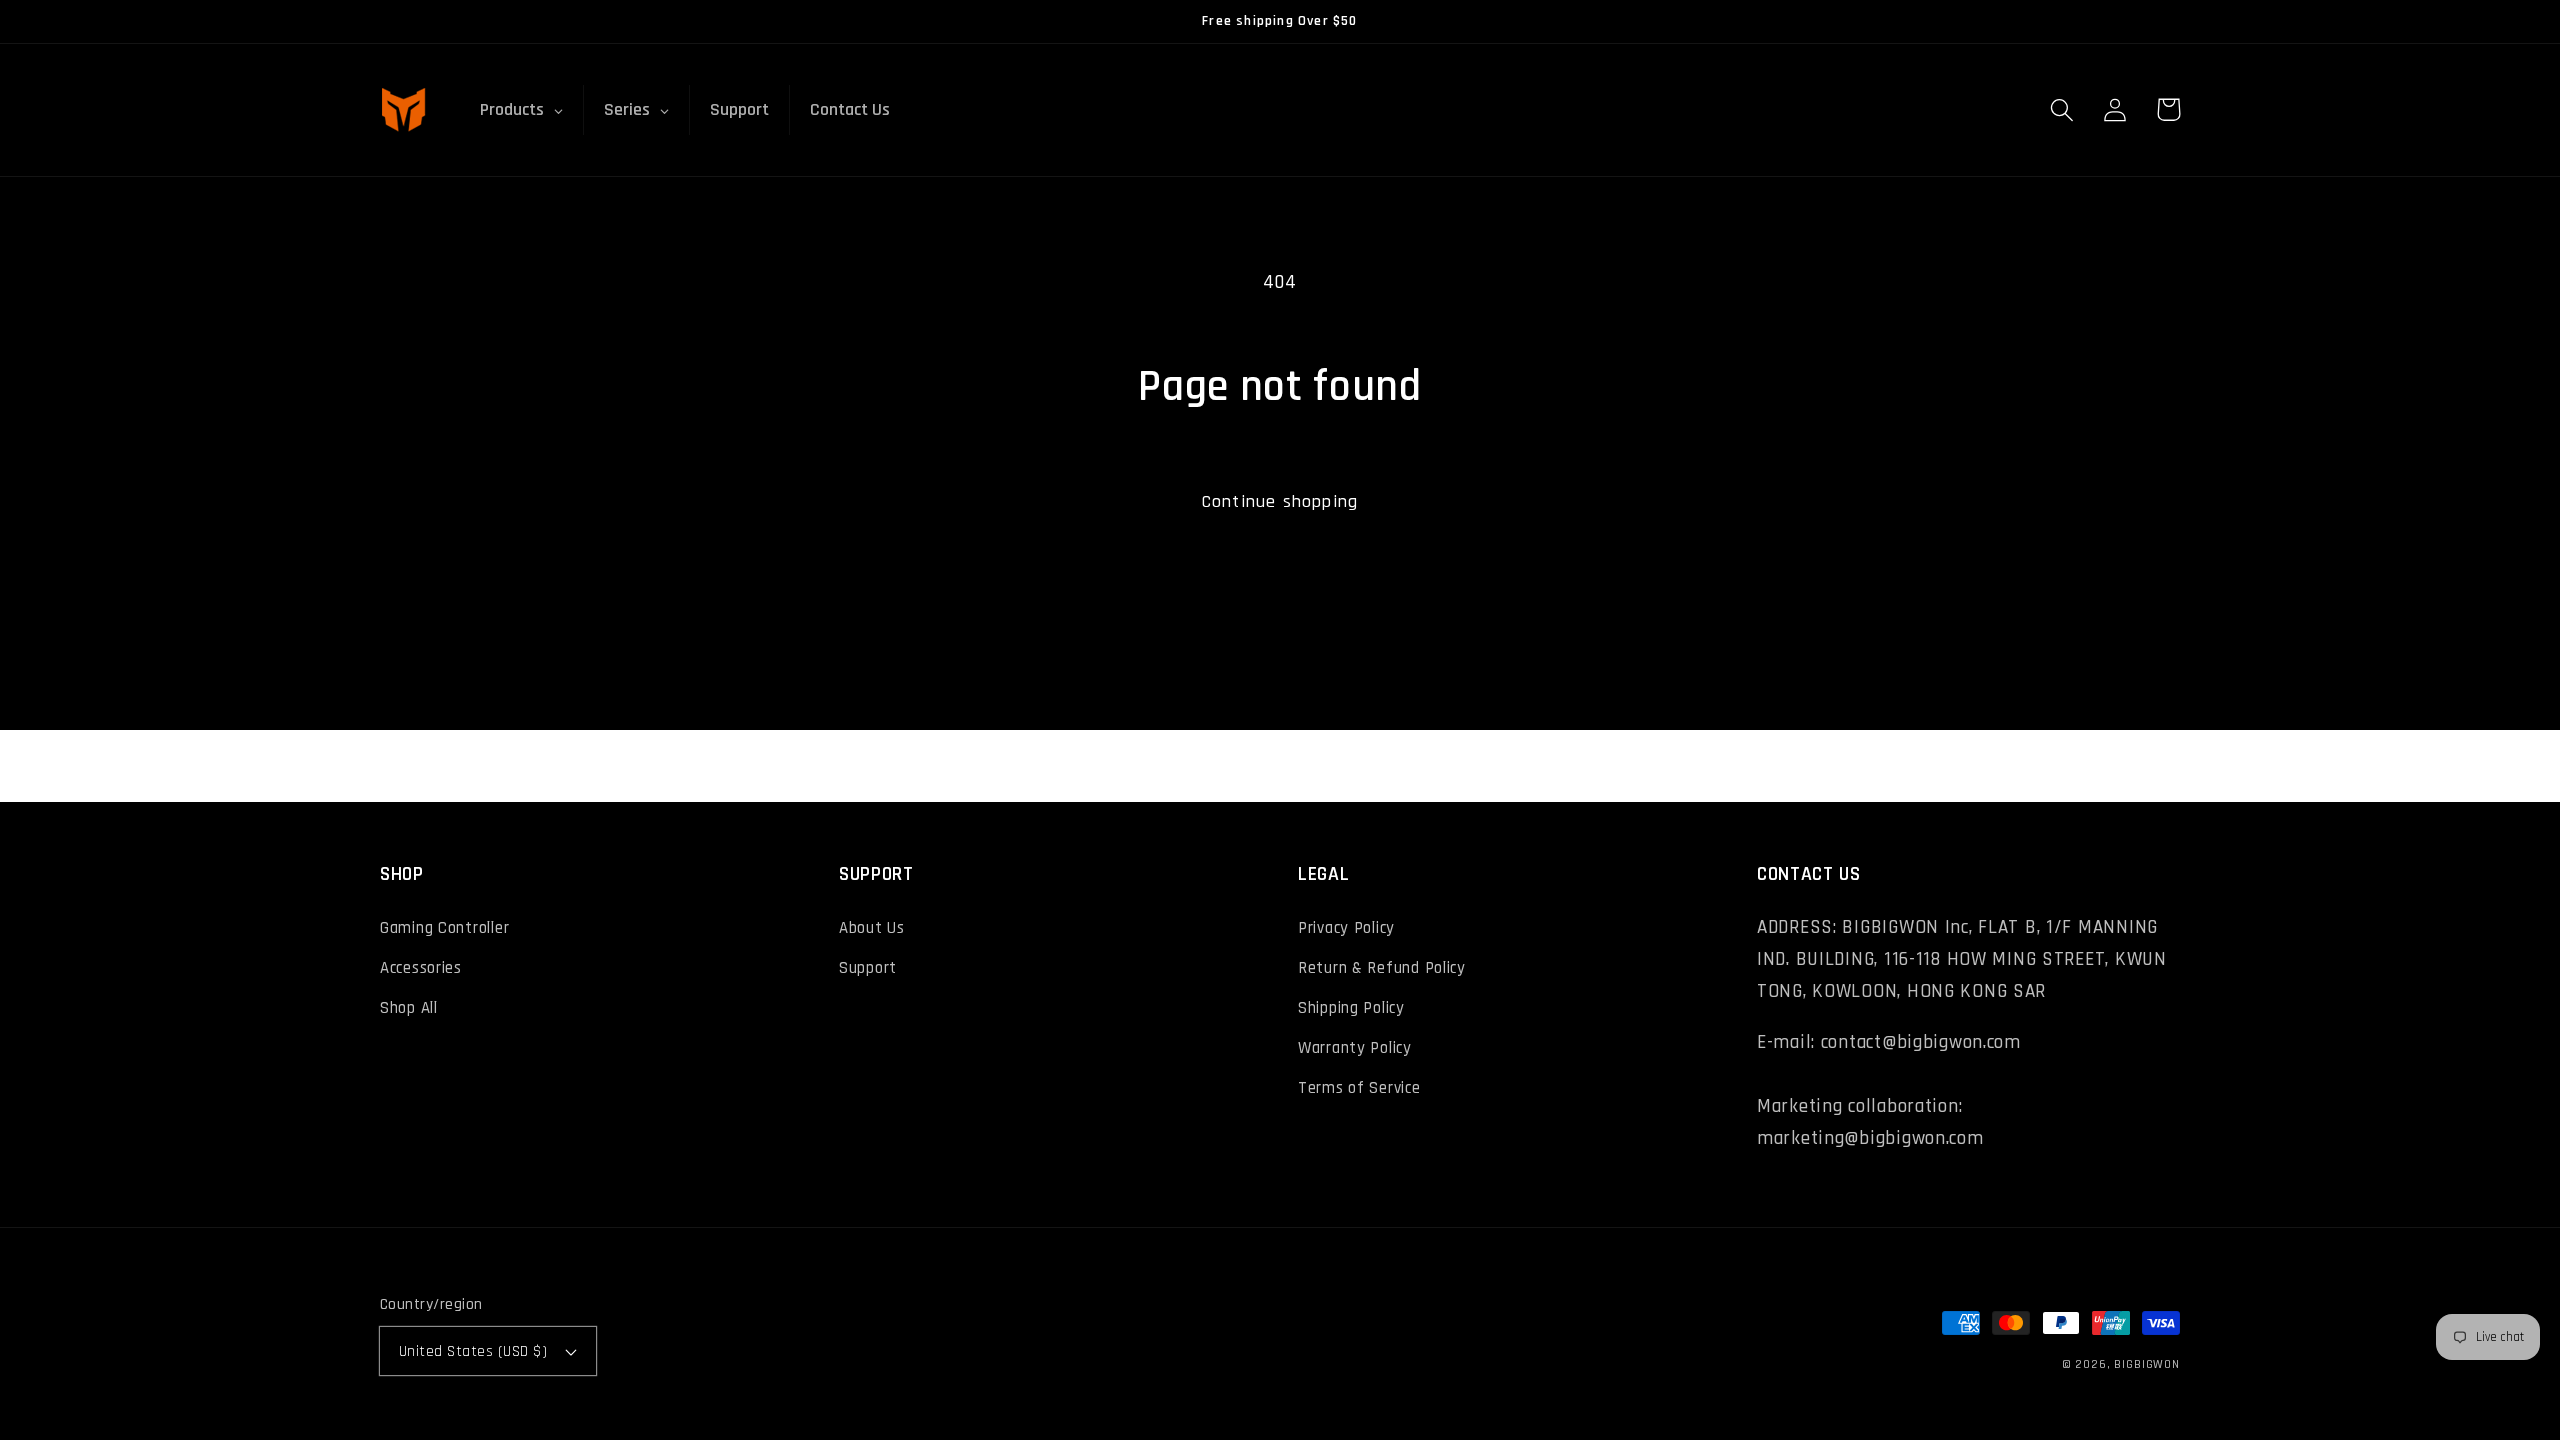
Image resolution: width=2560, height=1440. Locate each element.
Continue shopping (1280, 501)
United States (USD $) (473, 1351)
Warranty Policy (1355, 1048)
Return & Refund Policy (1382, 968)
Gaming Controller (444, 928)
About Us (872, 928)
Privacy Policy (1346, 928)
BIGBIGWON (2147, 1364)
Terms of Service (1359, 1088)
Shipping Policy (1351, 1008)
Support (868, 968)
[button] (2062, 109)
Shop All (409, 1008)
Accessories (421, 968)
